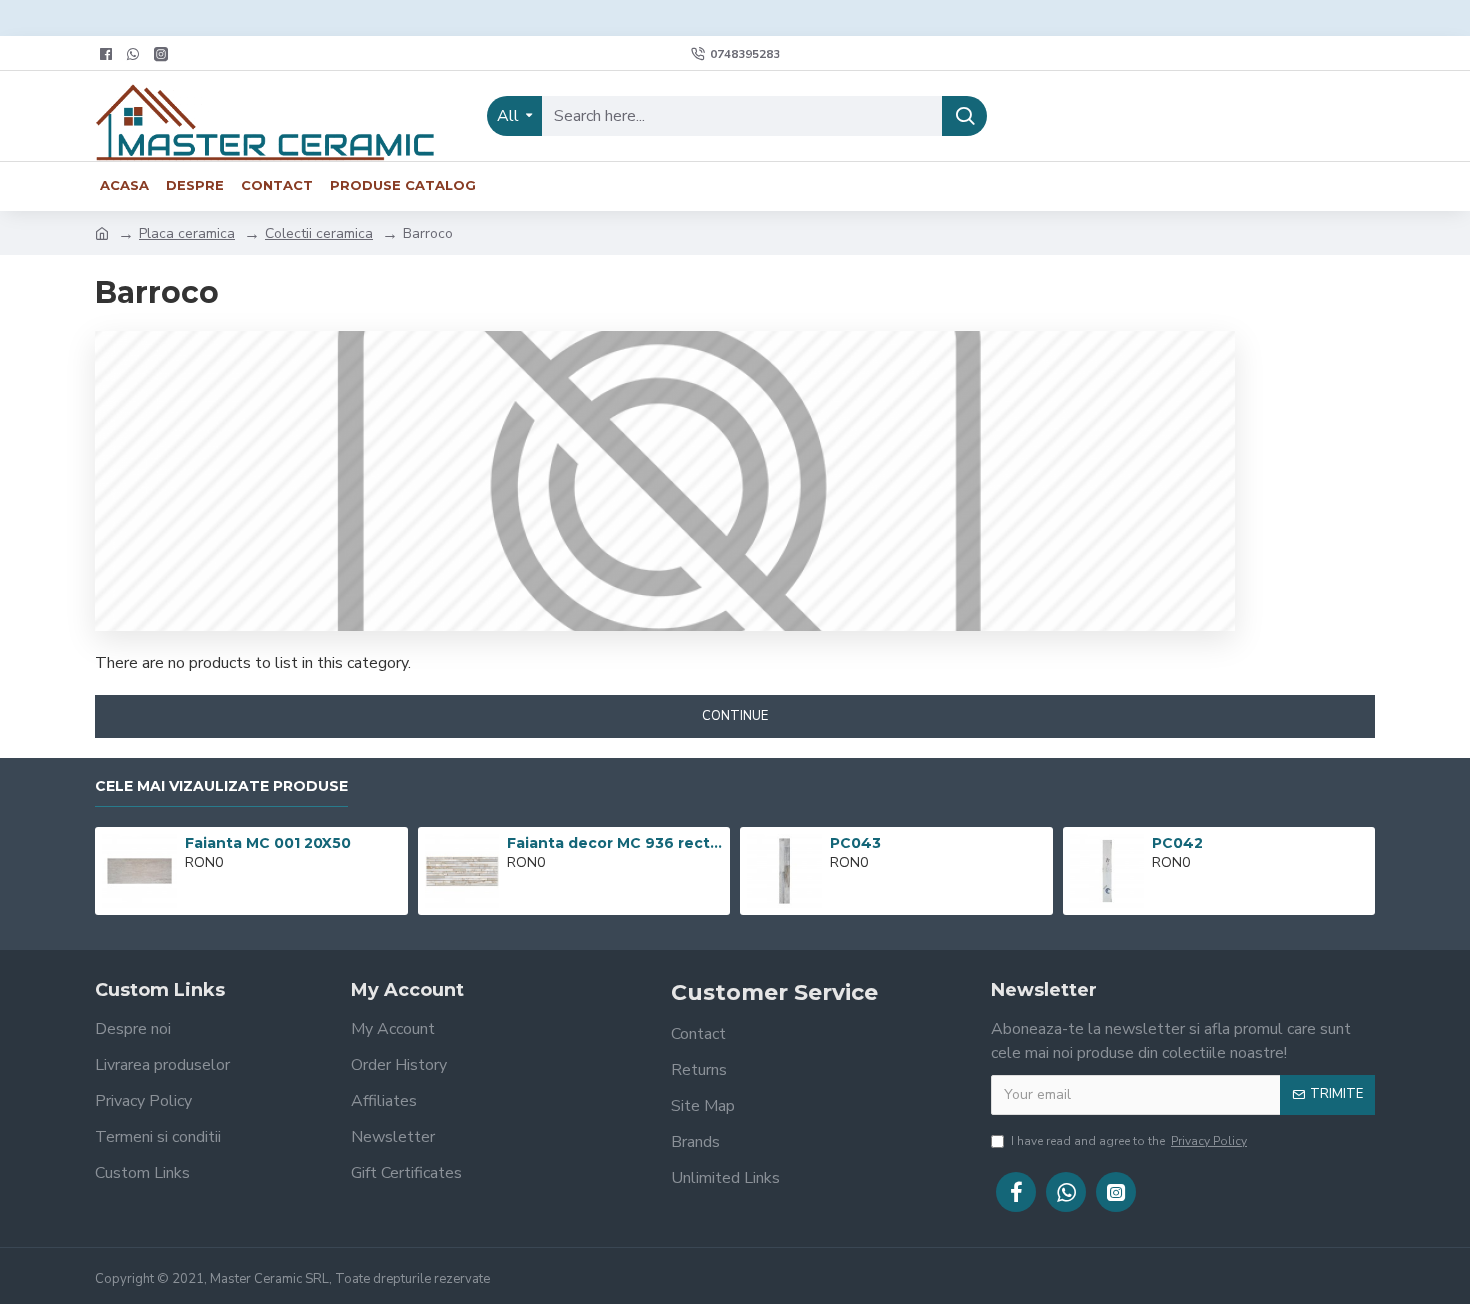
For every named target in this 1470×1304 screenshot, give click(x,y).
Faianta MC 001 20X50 (268, 843)
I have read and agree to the (1129, 1141)
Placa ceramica (187, 233)
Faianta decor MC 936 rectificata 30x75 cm (615, 843)
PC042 (1177, 843)
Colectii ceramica (319, 233)
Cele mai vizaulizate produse (221, 786)
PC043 (855, 843)
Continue (735, 716)
